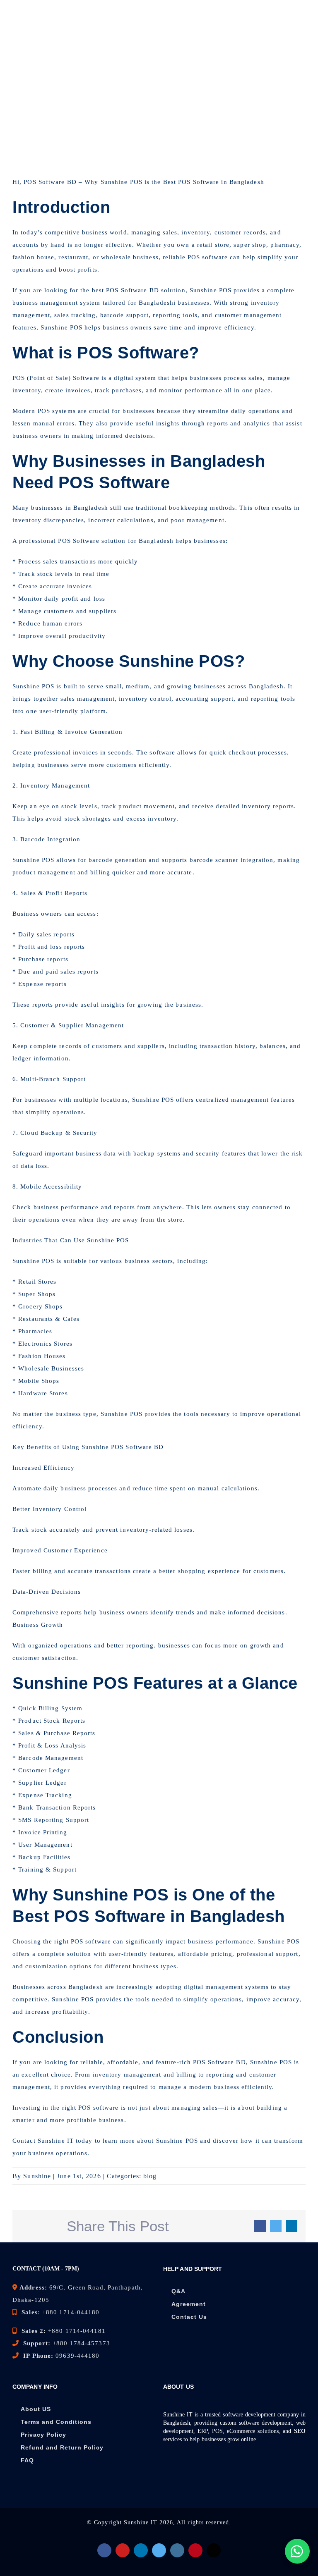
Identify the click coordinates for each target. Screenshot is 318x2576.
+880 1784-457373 (81, 2343)
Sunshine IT (141, 2522)
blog (150, 2176)
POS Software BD (132, 290)
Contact (25, 2141)
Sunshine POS (33, 686)
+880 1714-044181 (77, 2331)
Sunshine (114, 182)
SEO (300, 2431)
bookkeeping (189, 508)
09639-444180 (77, 2356)
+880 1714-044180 (71, 2312)
